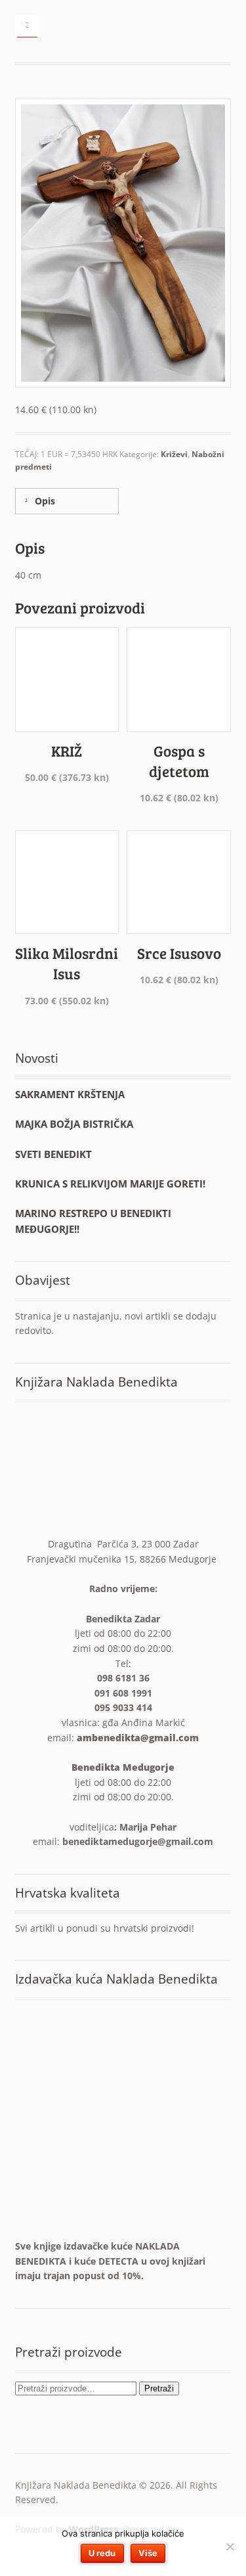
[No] (230, 2546)
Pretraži (159, 2388)
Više (148, 2553)
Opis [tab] (44, 501)
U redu (102, 2553)
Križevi (174, 454)
